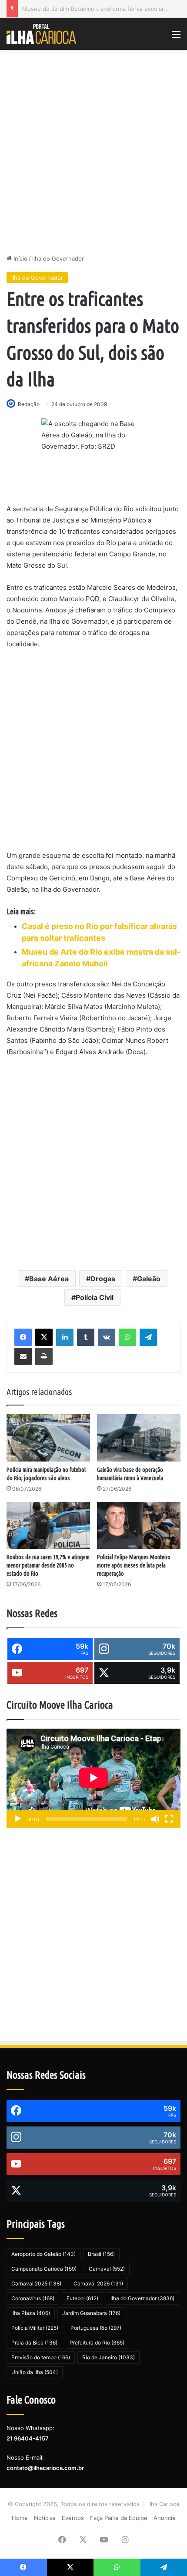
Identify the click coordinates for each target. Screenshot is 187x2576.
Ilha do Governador (58, 258)
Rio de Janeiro (109, 2357)
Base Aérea (49, 1279)
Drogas (103, 1279)
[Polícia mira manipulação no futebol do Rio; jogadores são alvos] (48, 1438)
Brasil (101, 2254)
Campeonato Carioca (44, 2269)
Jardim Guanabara (91, 2313)
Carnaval (107, 2269)
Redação (29, 404)
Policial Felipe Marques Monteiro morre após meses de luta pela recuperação (134, 1565)
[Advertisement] (93, 152)
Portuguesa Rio (96, 2328)
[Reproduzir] (18, 1819)
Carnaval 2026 (98, 2283)
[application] (93, 1778)
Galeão (149, 1279)
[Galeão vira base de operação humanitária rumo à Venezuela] (139, 1438)
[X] (44, 1337)
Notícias (45, 2518)
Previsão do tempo (41, 2357)
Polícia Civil (95, 1297)
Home (20, 2518)
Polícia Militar (35, 2328)
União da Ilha (35, 2372)
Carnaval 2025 (36, 2283)
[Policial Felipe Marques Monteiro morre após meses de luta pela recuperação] (139, 1525)
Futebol (82, 2298)
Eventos (73, 2518)
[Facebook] (23, 1337)
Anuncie (165, 2518)
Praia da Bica (34, 2343)
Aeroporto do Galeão (43, 2254)
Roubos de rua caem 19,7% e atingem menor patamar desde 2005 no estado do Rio (48, 1565)
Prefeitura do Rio (97, 2343)
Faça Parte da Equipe (119, 2518)
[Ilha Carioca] (41, 34)
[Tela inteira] (169, 1819)
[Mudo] (155, 1819)
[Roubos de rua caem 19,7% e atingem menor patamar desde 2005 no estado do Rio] (48, 1525)
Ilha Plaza (31, 2313)
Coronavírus (33, 2298)
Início (20, 258)
